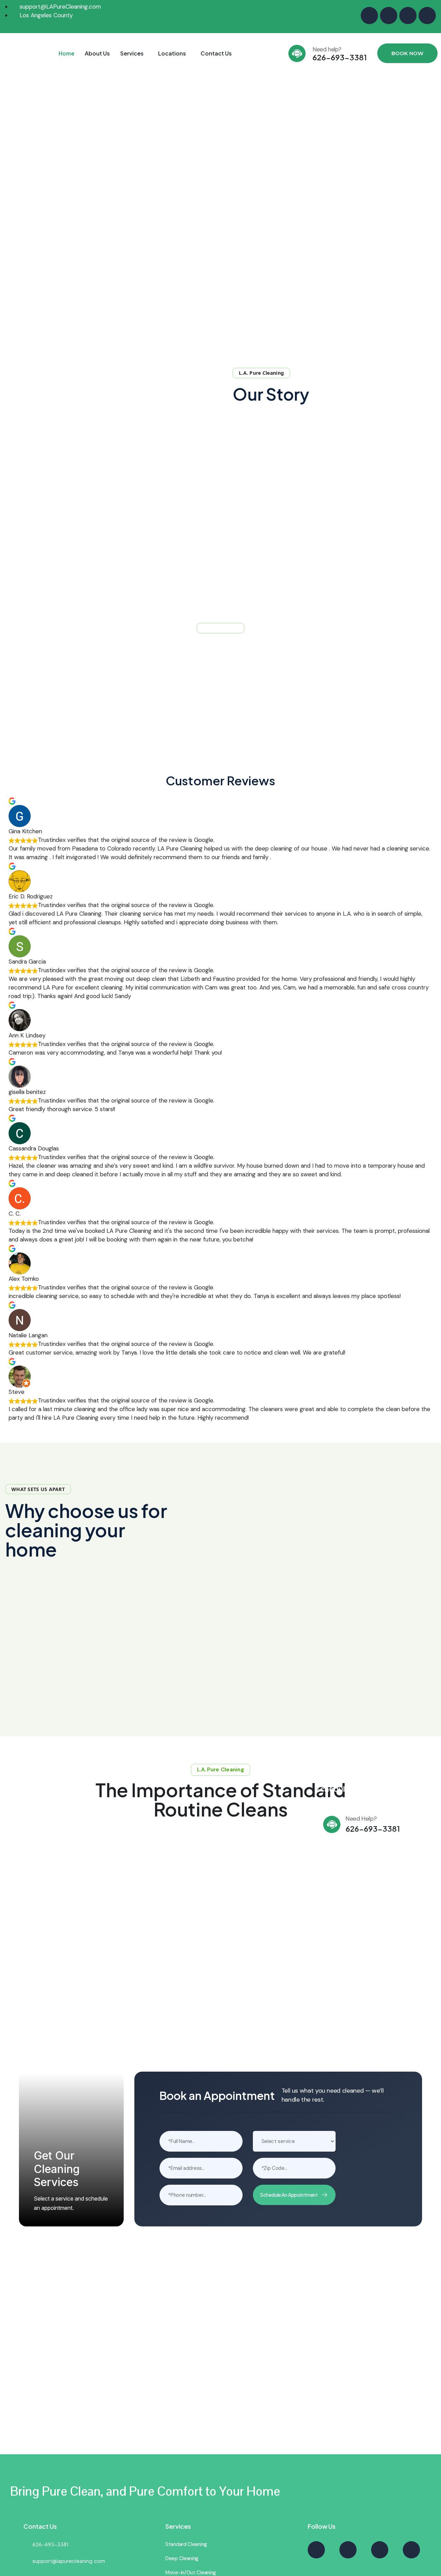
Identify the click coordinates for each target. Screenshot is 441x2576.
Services (132, 53)
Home (66, 53)
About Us (97, 53)
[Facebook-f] (408, 16)
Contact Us (216, 53)
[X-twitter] (389, 16)
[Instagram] (369, 16)
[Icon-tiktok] (427, 16)
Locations (172, 53)
